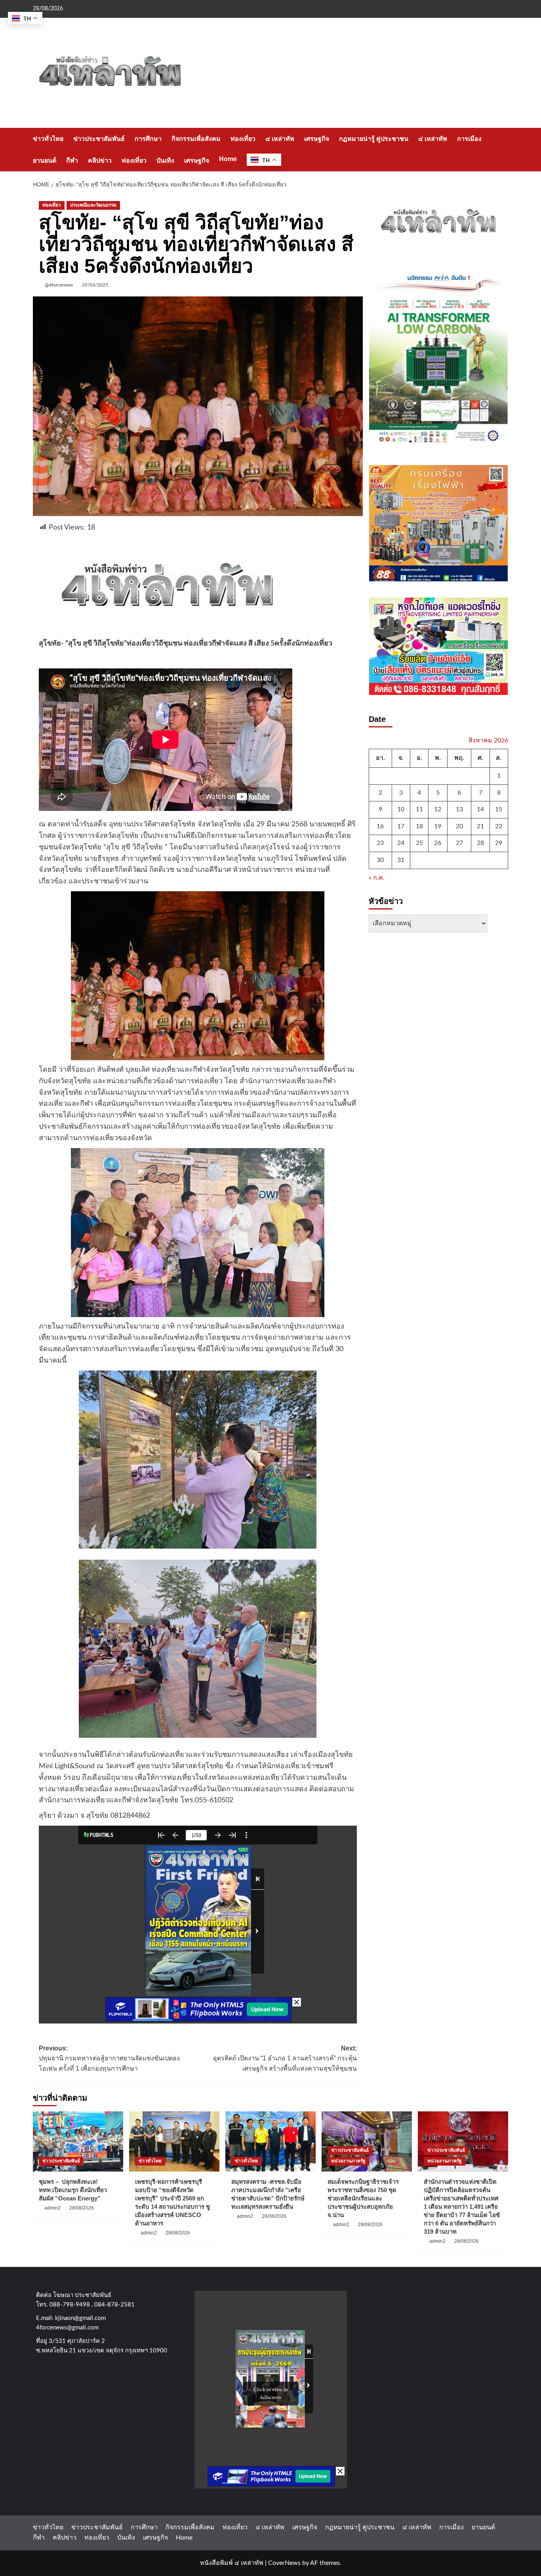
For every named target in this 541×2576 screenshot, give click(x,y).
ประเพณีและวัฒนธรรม (93, 205)
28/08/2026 (82, 2208)
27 (459, 843)
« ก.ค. (377, 878)
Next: (285, 2058)
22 (499, 826)
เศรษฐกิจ (317, 139)
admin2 (52, 2208)
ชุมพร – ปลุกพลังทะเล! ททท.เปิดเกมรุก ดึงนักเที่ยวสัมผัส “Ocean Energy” (73, 2190)
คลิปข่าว (100, 160)
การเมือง (469, 139)
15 (499, 809)
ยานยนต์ (45, 160)
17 (401, 826)
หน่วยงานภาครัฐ (348, 2161)
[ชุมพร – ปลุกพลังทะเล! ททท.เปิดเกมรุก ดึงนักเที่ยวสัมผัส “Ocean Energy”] (78, 2141)
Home (228, 159)
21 (480, 826)
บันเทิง (165, 160)
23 (380, 843)
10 (401, 809)
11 (419, 809)
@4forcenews (59, 285)
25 (419, 843)
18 (419, 826)
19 (438, 826)
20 (459, 826)
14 (480, 809)
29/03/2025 (95, 285)
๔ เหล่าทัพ (280, 139)
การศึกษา (148, 139)
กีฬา (72, 160)
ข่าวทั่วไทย (48, 139)
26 (438, 843)
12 (438, 809)
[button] (503, 149)
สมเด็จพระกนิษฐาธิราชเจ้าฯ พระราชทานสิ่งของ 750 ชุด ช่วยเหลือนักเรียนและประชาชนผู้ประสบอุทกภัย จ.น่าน (363, 2198)
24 (401, 843)
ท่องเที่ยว (243, 139)
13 (459, 809)
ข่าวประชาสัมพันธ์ (99, 139)
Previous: (109, 2058)
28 (480, 843)
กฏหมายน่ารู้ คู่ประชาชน (374, 139)
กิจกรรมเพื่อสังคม (196, 139)
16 (380, 826)
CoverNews (284, 2563)
